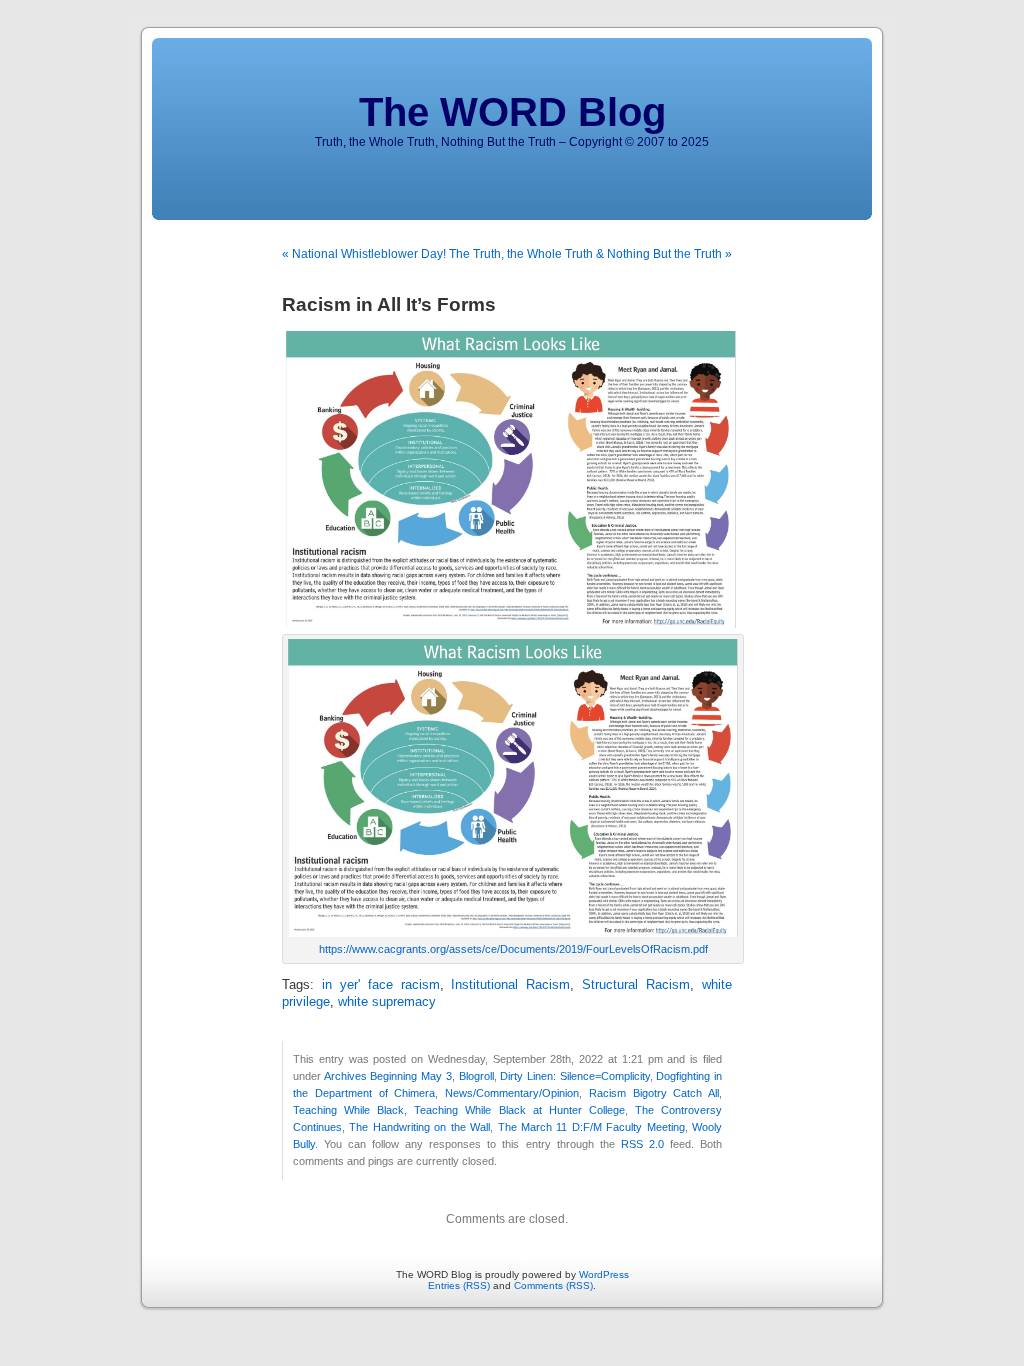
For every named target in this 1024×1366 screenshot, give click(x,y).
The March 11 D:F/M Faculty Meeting (591, 1127)
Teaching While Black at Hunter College (519, 1110)
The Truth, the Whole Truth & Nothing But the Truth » (590, 254)
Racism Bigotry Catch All (654, 1093)
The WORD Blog (512, 112)
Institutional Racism (510, 985)
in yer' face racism (381, 985)
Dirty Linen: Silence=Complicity (574, 1076)
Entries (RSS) (459, 1285)
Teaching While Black (348, 1110)
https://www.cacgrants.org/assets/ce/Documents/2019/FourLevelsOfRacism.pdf (513, 949)
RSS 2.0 (642, 1144)
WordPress (604, 1274)
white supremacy (387, 1002)
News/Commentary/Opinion (512, 1093)
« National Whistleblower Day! (364, 254)
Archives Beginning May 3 (388, 1076)
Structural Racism (636, 985)
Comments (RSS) (553, 1285)
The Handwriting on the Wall (419, 1127)
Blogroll (476, 1076)
